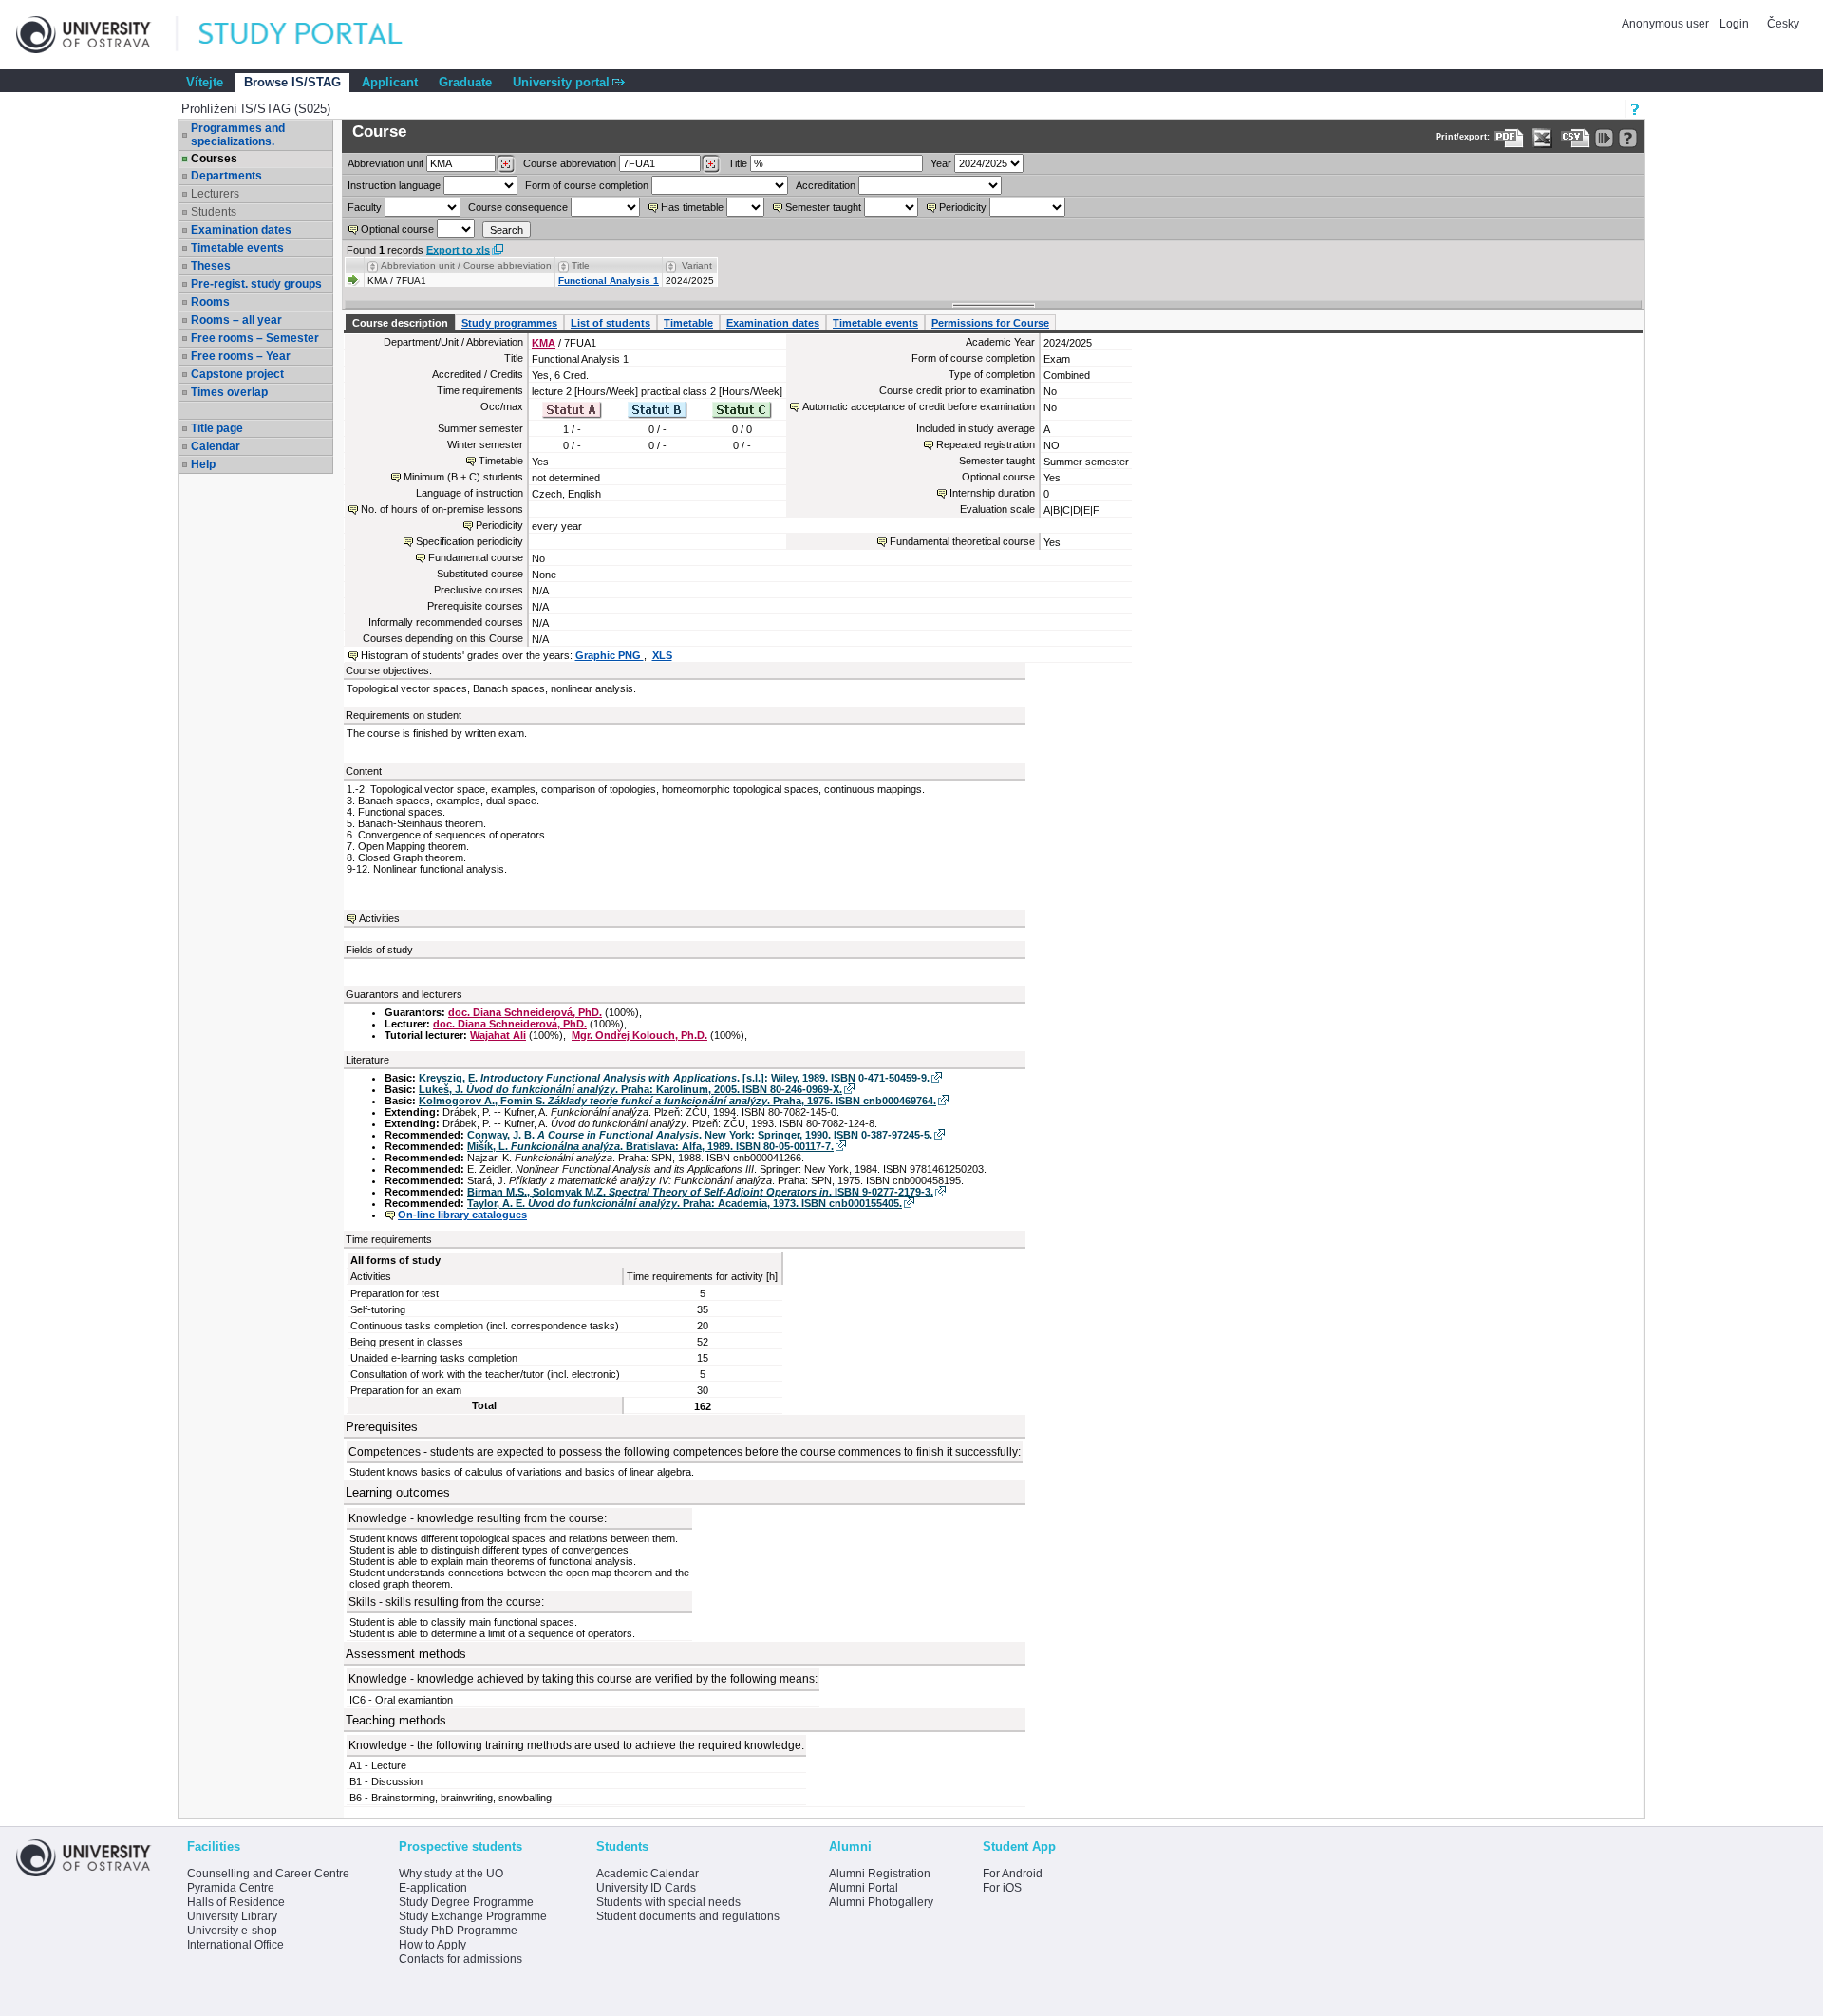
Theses (211, 266)
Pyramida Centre (231, 1888)
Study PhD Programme (458, 1931)
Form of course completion (587, 185)
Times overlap (229, 392)
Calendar (216, 446)
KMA (544, 343)
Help (203, 464)
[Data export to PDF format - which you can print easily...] (1509, 138)
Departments (226, 176)
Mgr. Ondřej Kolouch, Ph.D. (639, 1035)
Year (941, 163)
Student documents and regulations (688, 1916)
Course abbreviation (570, 163)
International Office (235, 1945)
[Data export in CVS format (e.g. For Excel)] (1576, 138)
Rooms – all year (236, 320)
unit (385, 163)
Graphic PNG (610, 655)
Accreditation (826, 185)
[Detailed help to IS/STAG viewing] (1628, 138)
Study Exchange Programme (473, 1916)
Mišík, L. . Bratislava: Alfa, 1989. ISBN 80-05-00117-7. (650, 1146)
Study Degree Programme (466, 1902)
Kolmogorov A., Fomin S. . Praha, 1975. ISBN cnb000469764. (677, 1101)
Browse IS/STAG (292, 82)
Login (1734, 24)
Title (738, 163)
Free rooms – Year (241, 356)
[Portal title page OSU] (318, 35)
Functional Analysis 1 (609, 281)
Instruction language (394, 185)
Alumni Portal (864, 1888)
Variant (697, 265)
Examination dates (241, 230)
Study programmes (509, 323)
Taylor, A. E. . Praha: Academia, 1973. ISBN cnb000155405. (685, 1203)
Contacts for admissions (460, 1959)
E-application (433, 1888)
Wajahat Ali (498, 1035)
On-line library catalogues (462, 1215)
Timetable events (237, 248)
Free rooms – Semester (255, 338)
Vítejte (205, 82)
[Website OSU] (97, 35)
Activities (379, 918)
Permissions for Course (990, 323)
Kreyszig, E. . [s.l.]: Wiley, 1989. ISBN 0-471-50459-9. (674, 1078)
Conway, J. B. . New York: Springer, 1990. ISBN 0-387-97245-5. (700, 1135)
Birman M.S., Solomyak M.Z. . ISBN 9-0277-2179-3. (700, 1192)
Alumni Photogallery (881, 1902)
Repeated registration (986, 444)
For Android (1013, 1874)
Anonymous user (1667, 24)
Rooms (210, 302)
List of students (611, 323)
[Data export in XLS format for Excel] (1542, 138)
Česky (1783, 24)
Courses (214, 159)
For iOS (1002, 1888)
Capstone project (237, 374)
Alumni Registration (880, 1874)
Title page (217, 428)
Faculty (365, 207)
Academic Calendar (648, 1874)
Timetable (688, 323)
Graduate (465, 82)
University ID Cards (646, 1888)
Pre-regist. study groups (256, 284)
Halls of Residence (236, 1902)
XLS (662, 655)
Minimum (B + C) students (463, 477)
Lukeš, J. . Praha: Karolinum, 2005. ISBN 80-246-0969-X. (630, 1089)
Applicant (390, 82)
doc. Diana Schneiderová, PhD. (525, 1012)
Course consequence (518, 207)
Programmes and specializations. (238, 135)
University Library (232, 1916)
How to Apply (432, 1945)
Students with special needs (668, 1902)
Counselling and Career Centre (268, 1874)
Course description (400, 323)
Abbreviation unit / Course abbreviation (466, 265)
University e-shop (232, 1931)
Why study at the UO (451, 1874)
